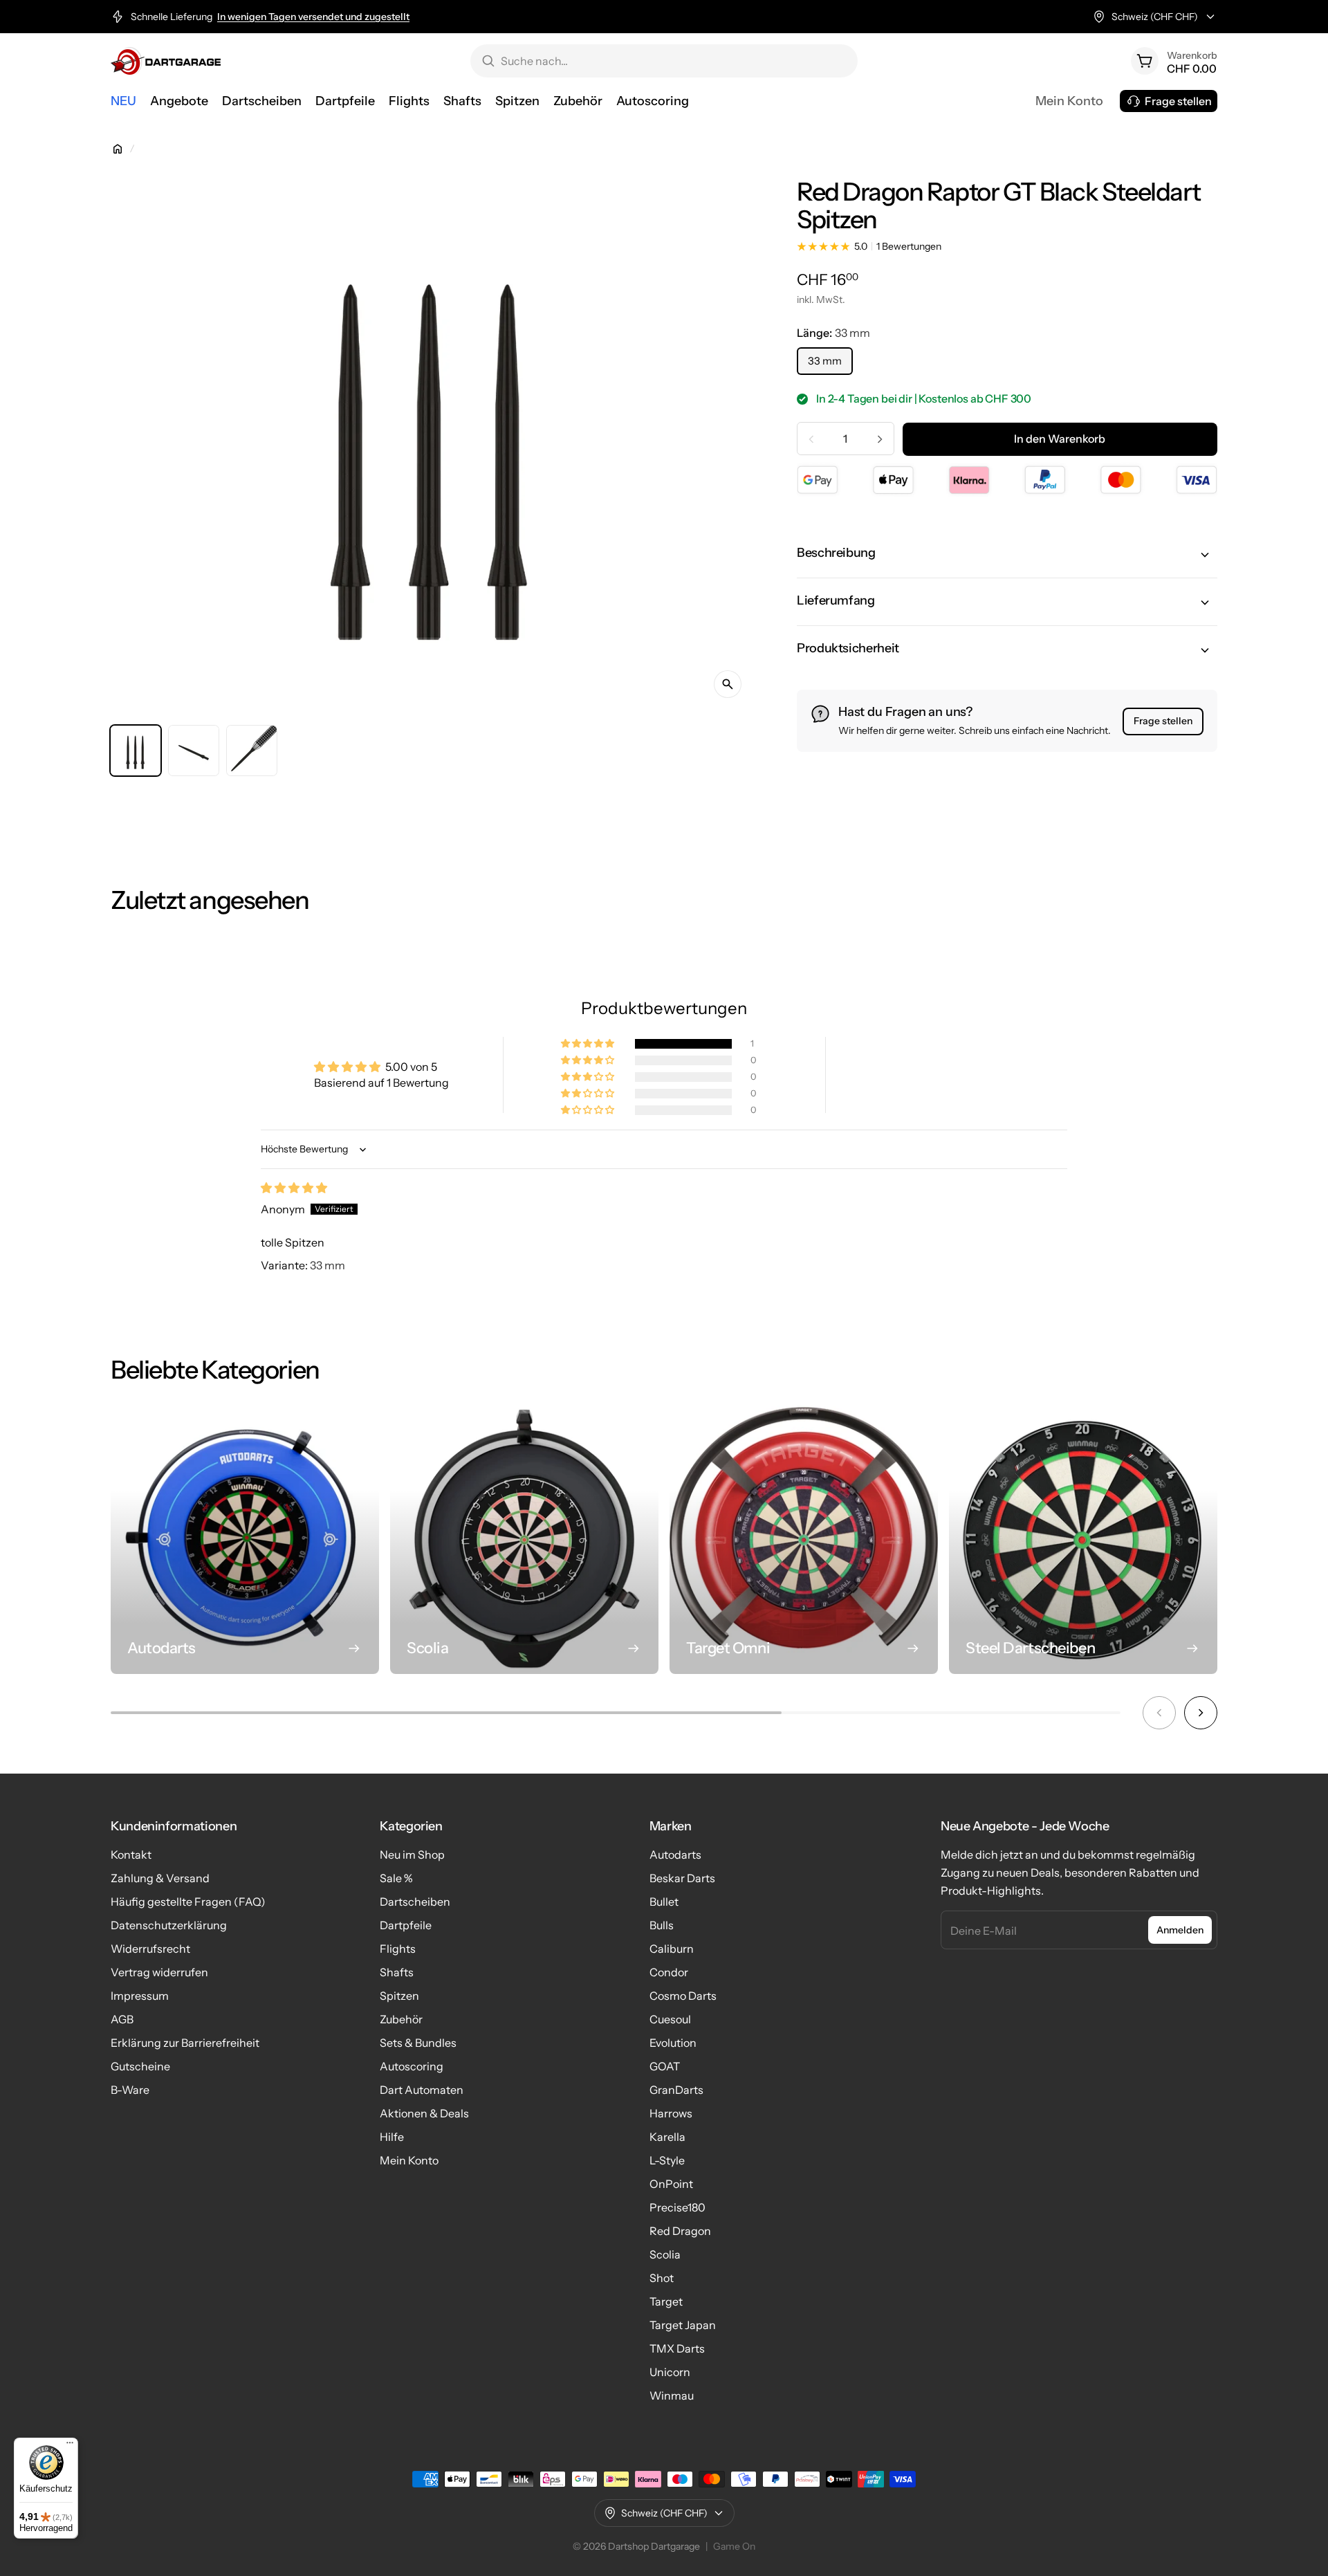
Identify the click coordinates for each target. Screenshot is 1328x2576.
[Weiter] (1201, 1713)
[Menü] (70, 2446)
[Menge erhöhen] (880, 439)
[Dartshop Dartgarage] (166, 61)
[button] (1007, 555)
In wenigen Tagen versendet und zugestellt (313, 17)
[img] (294, 1188)
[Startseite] (118, 149)
